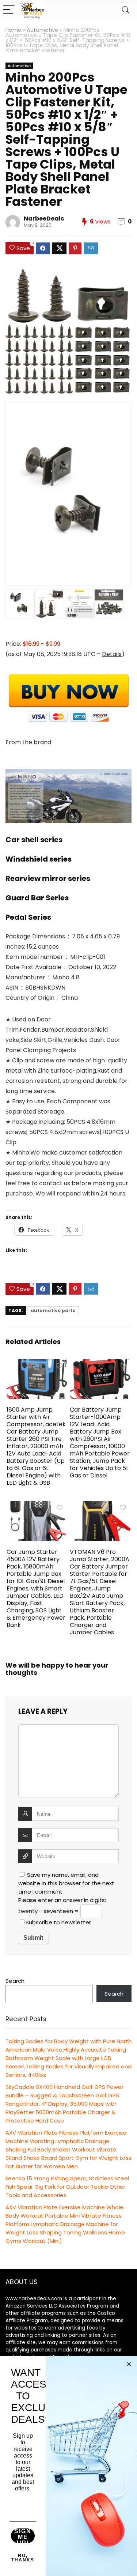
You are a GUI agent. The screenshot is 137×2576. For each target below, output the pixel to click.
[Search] (126, 10)
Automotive (42, 30)
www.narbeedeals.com (34, 2299)
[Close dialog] (129, 2364)
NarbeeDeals (44, 219)
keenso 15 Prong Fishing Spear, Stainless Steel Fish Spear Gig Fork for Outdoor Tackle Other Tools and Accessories (67, 2187)
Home (13, 30)
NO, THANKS (23, 2558)
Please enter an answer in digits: (62, 1900)
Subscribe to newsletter (58, 1922)
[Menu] (9, 10)
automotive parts (53, 1310)
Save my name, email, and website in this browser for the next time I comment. (66, 1883)
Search (15, 1981)
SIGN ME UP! (23, 2536)
